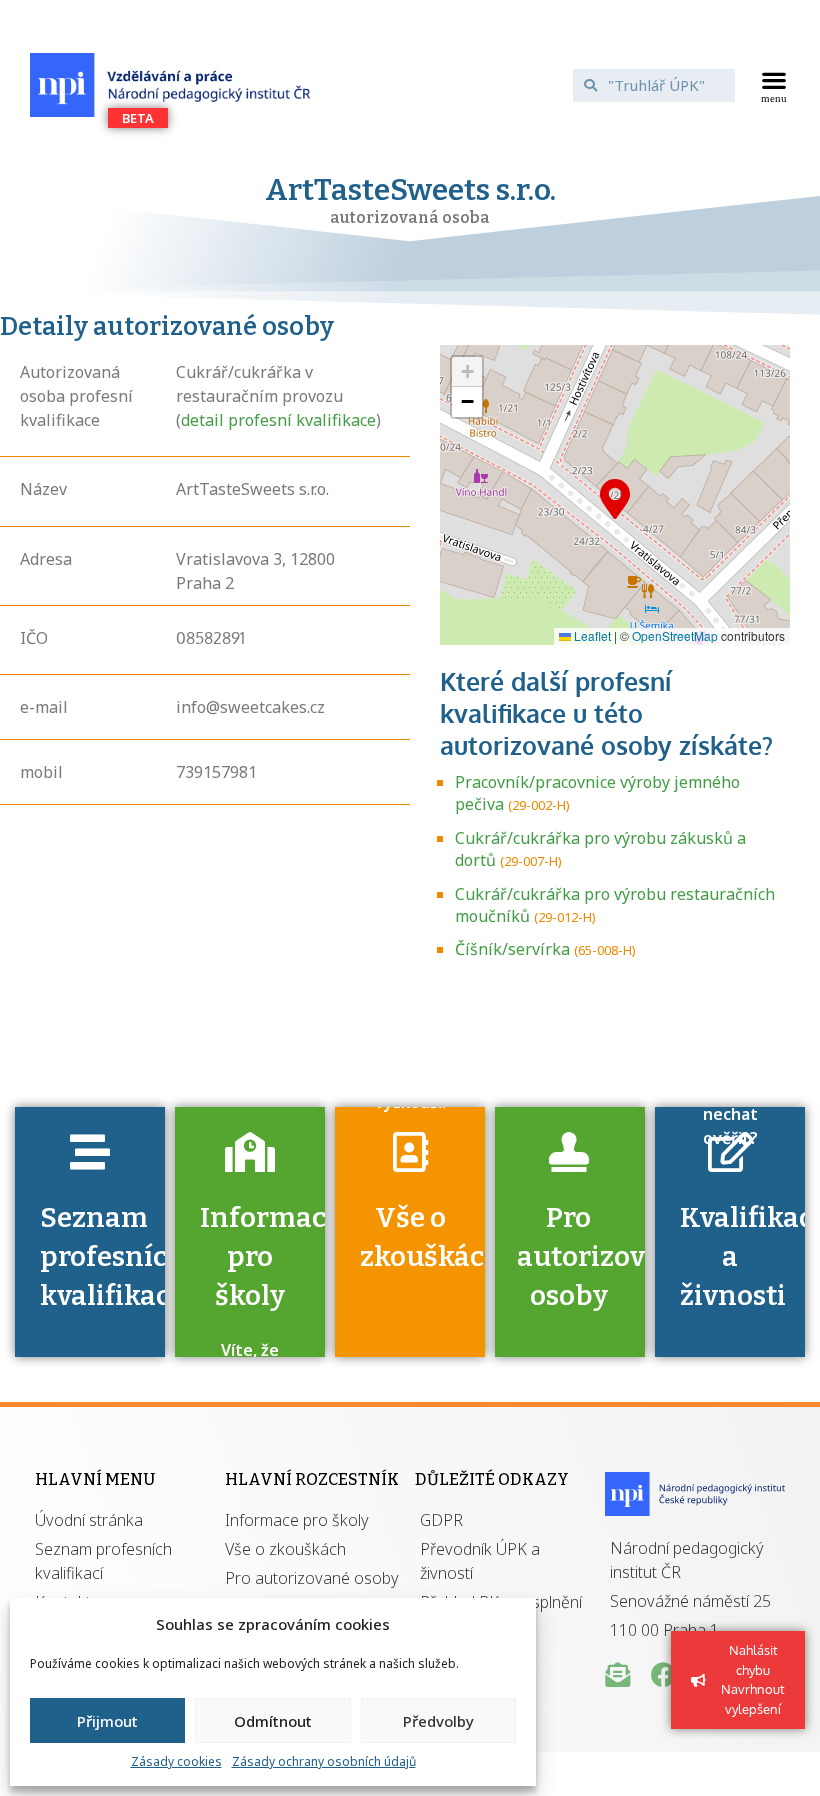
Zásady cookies (176, 1761)
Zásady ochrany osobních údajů (324, 1761)
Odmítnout (273, 1721)
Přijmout (107, 1721)
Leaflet (591, 635)
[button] (774, 85)
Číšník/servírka (512, 949)
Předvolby (438, 1721)
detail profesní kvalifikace (278, 420)
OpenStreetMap (675, 635)
